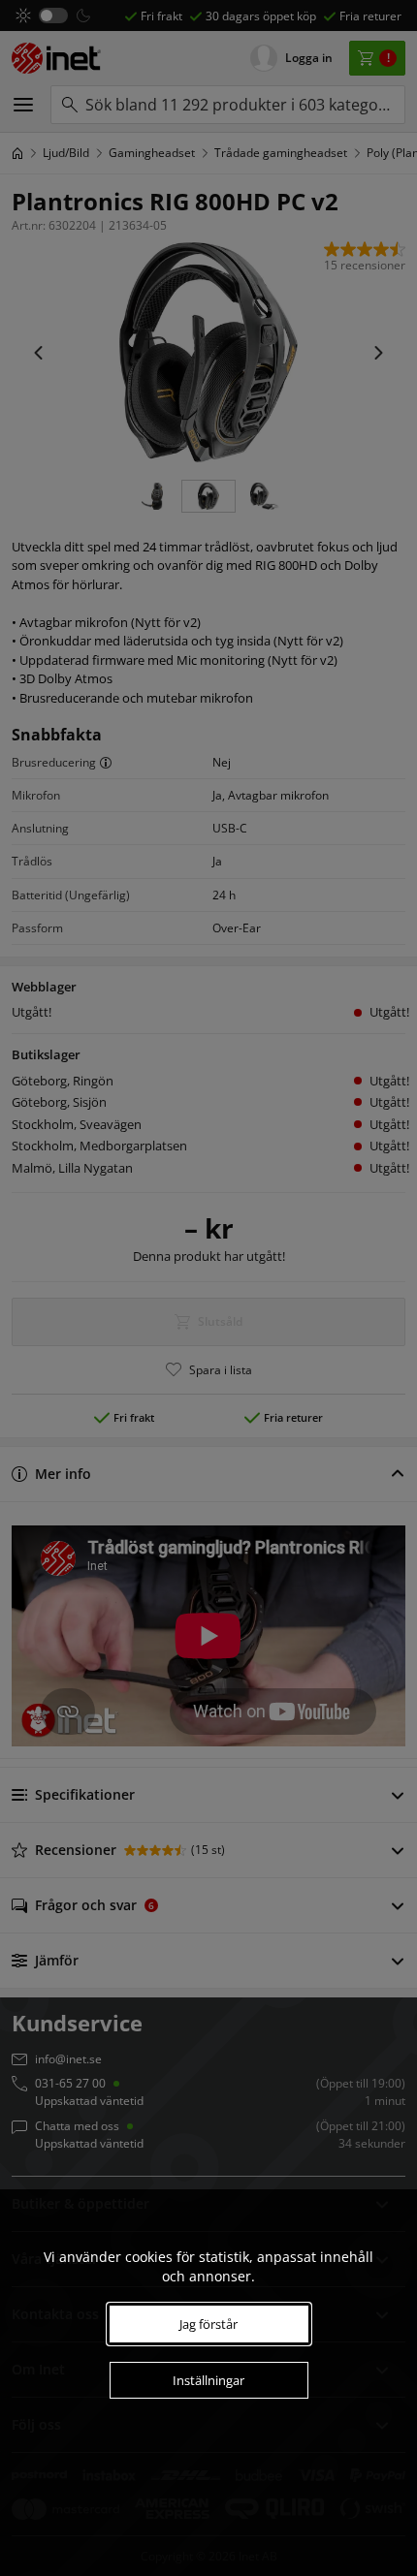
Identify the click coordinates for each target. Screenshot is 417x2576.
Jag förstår (208, 2324)
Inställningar (208, 2380)
